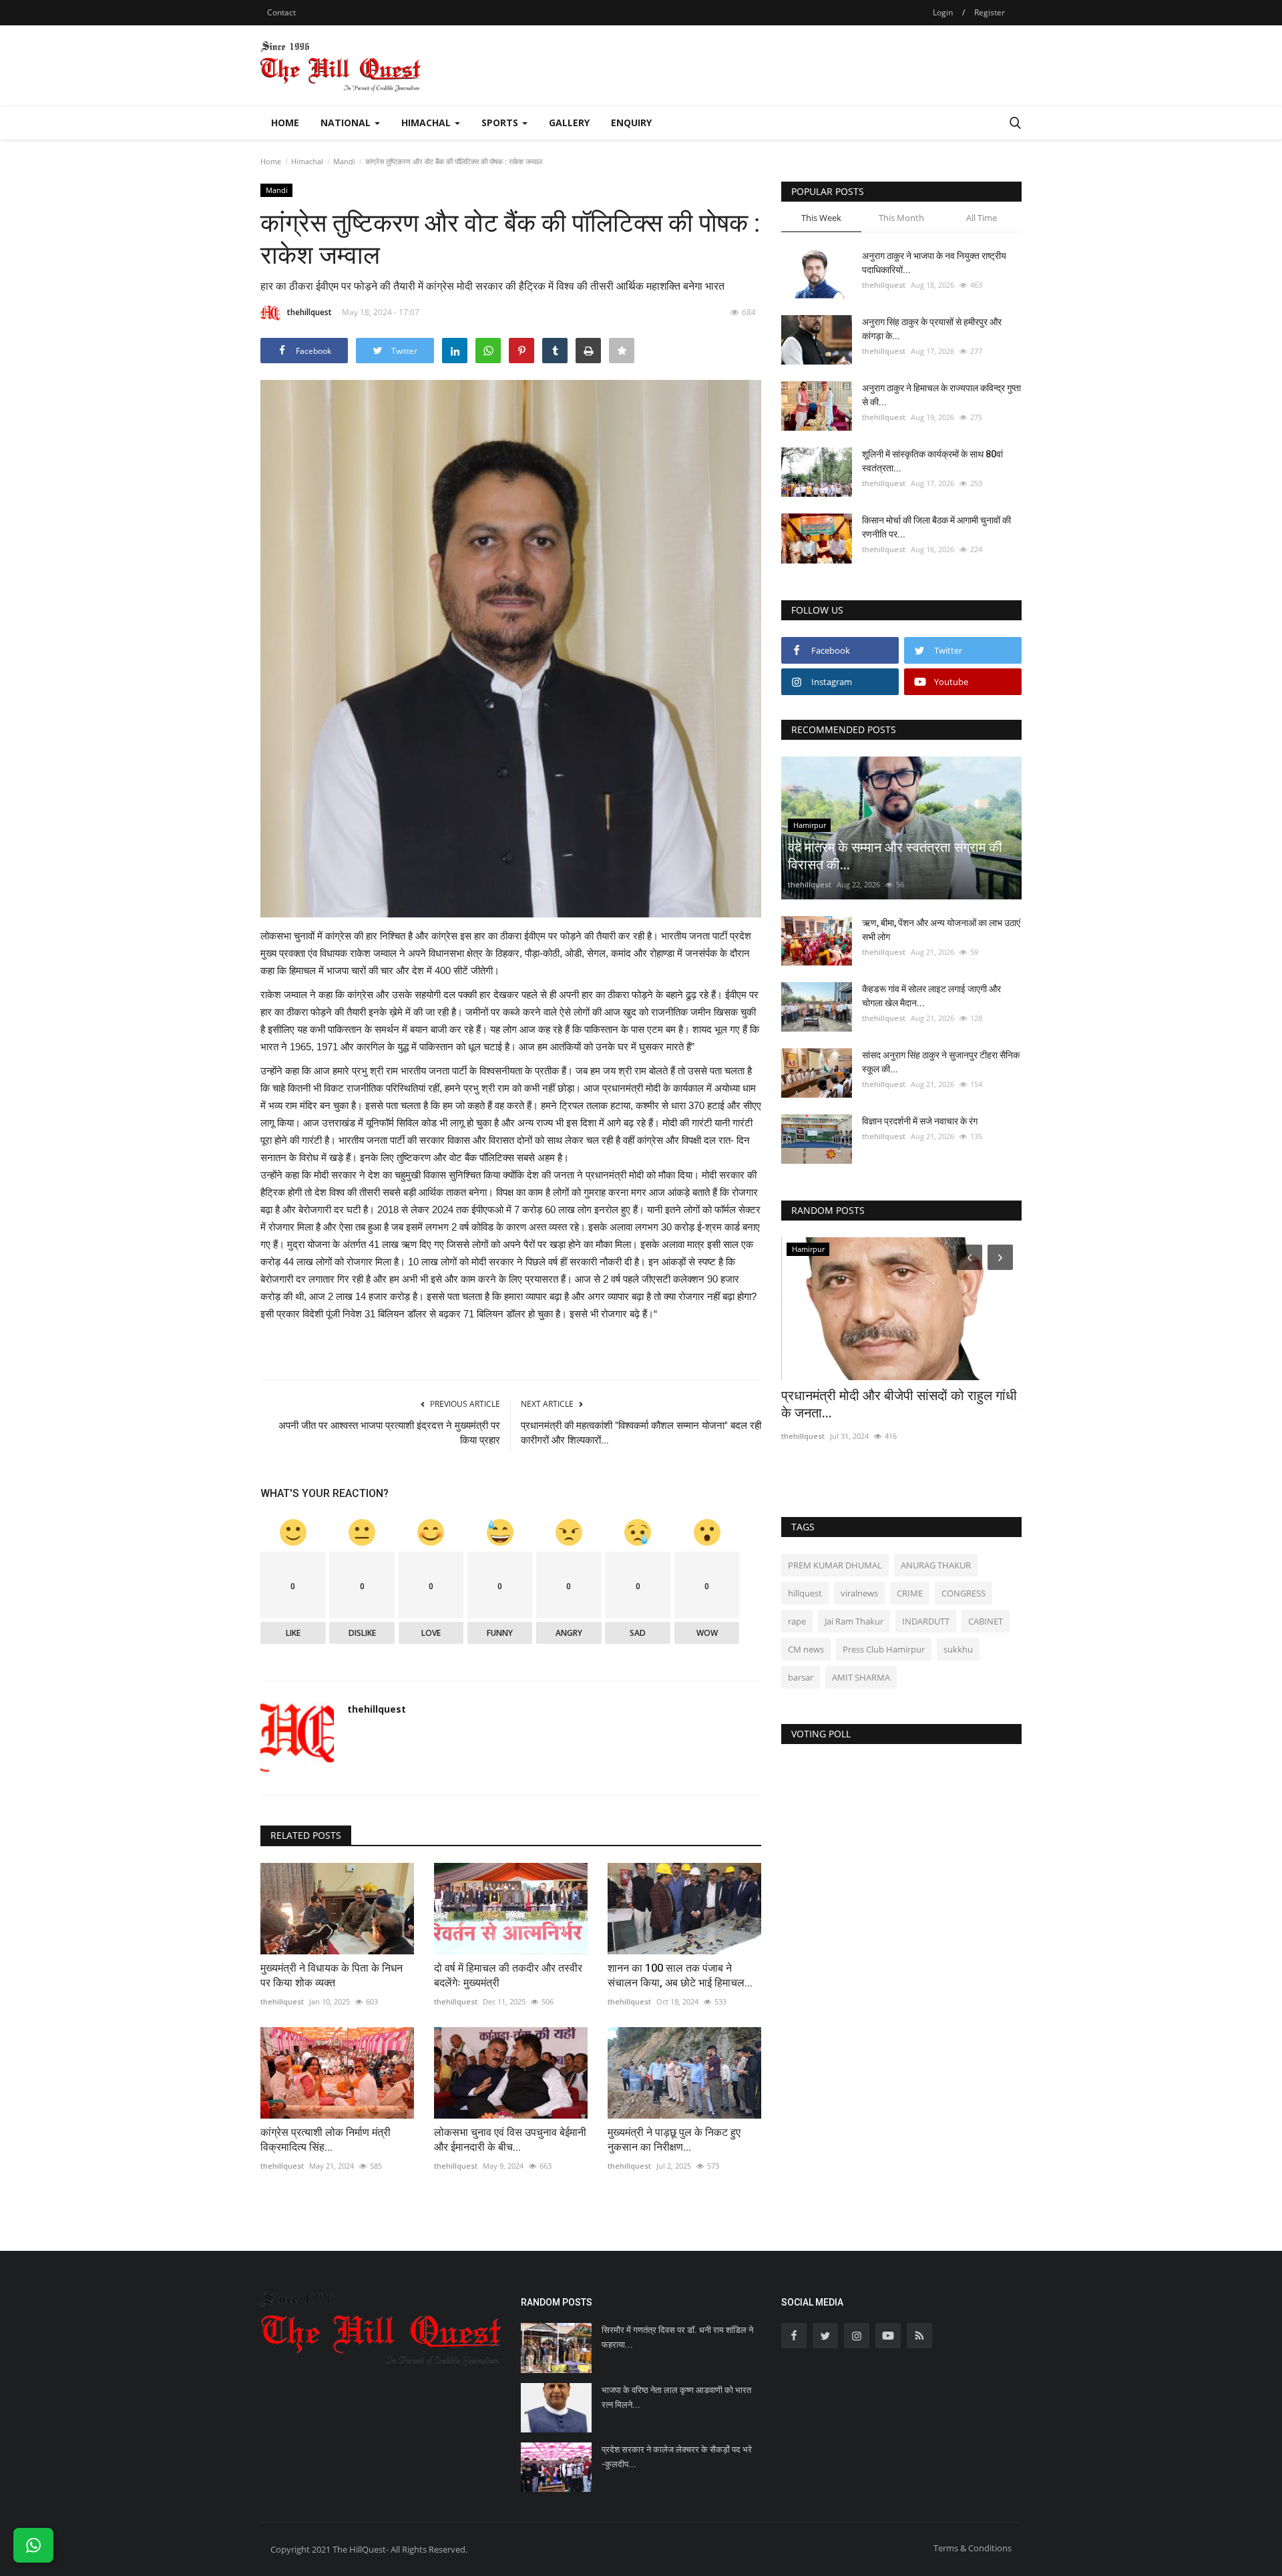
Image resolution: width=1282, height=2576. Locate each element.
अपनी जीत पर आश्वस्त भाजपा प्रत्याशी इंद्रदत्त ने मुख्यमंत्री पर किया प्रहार (389, 1433)
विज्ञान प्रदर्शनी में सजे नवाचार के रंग (920, 1121)
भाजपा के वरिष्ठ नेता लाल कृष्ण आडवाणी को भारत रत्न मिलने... (676, 2397)
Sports (501, 123)
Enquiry (631, 123)
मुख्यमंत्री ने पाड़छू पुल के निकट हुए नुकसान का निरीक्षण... (674, 2140)
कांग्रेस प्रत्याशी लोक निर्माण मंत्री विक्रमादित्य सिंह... (326, 2140)
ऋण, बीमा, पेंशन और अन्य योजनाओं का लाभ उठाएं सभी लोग (941, 930)
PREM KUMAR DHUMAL (835, 1565)
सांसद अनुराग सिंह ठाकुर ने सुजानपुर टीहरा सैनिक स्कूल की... (941, 1062)
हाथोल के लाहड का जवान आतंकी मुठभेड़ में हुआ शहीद (892, 1404)
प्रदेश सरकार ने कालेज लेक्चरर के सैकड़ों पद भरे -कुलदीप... (677, 2457)
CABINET (986, 1621)
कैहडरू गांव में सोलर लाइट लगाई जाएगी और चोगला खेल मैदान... (931, 996)
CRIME (910, 1593)
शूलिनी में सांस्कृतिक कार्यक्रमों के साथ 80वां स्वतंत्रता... (932, 461)
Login (943, 12)
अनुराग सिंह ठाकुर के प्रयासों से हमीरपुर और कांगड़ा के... (932, 329)
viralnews (859, 1593)
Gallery (569, 123)
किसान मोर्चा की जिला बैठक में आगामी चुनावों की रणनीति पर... (936, 527)
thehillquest (309, 312)
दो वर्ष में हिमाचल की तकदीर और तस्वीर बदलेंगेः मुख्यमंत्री (508, 1975)
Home (285, 123)
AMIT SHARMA (861, 1677)
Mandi (344, 161)
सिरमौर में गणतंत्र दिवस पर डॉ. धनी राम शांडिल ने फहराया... (677, 2337)
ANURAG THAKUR (936, 1565)
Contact (281, 12)
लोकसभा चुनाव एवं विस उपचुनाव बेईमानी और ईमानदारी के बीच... (510, 2140)
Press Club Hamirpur (884, 1649)
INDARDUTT (926, 1621)
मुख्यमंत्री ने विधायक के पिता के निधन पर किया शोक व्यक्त (332, 1975)
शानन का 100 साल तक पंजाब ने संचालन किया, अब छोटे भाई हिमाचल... (680, 1975)
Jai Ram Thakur (854, 1621)
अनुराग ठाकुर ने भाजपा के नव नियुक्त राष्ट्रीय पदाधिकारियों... (934, 263)
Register (990, 12)
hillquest (805, 1593)
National (347, 123)
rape (797, 1621)
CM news (806, 1649)
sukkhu (958, 1649)
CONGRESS (964, 1593)
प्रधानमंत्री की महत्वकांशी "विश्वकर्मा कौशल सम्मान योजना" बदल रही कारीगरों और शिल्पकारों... (641, 1433)
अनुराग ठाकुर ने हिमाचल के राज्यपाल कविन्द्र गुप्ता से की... (941, 395)
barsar (801, 1677)
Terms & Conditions (973, 2548)
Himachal (427, 123)
